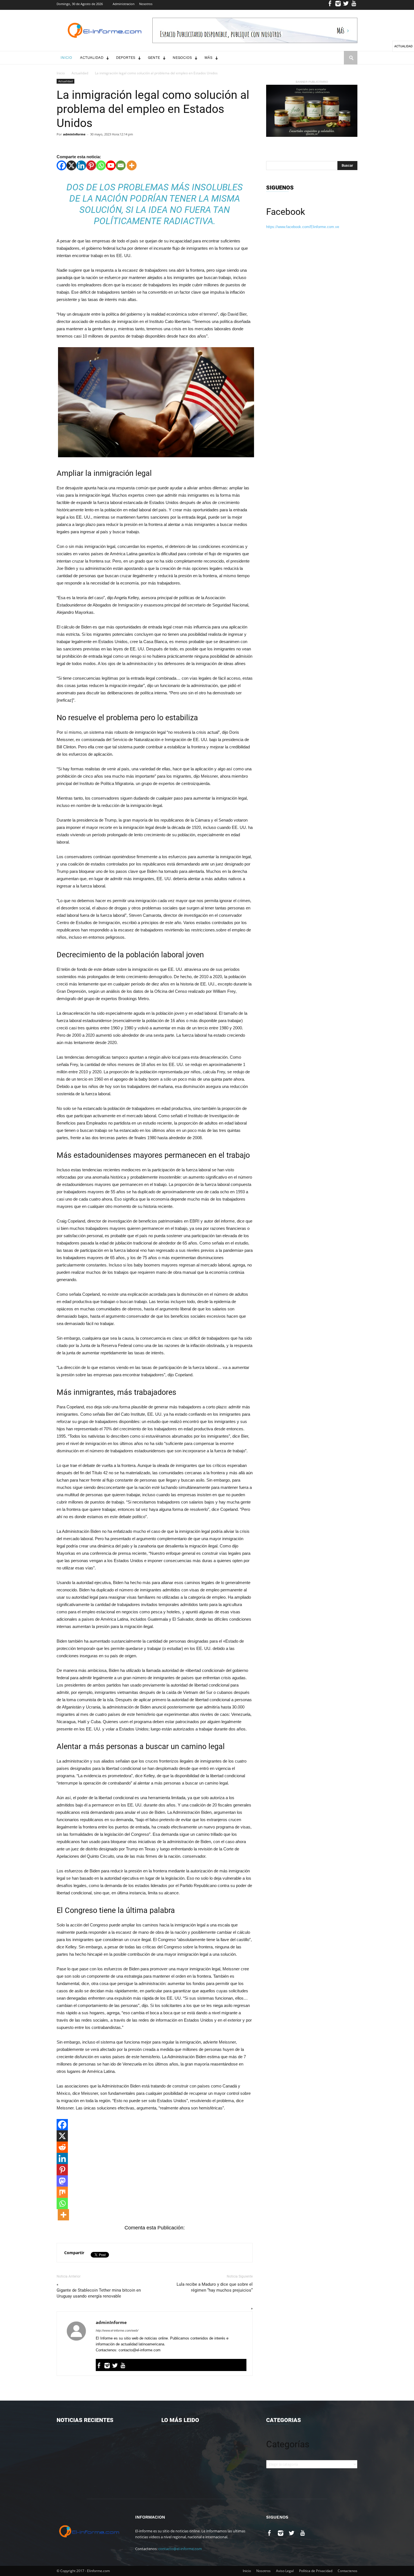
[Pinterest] (91, 165)
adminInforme (74, 134)
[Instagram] (338, 5)
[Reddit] (62, 2147)
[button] (351, 63)
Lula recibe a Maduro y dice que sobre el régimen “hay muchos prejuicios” (215, 2287)
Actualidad (92, 58)
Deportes (126, 58)
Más (208, 58)
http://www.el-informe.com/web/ (117, 2330)
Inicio (66, 58)
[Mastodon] (62, 2181)
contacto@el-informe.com (180, 2549)
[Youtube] (354, 5)
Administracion (124, 4)
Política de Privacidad (316, 2571)
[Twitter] (346, 5)
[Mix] (62, 2192)
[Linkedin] (81, 165)
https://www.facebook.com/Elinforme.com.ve (303, 227)
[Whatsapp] (101, 165)
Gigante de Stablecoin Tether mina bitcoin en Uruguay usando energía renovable (99, 2293)
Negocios (182, 58)
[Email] (121, 165)
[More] (132, 165)
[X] (71, 165)
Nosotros (146, 4)
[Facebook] (330, 5)
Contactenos (348, 2571)
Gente (154, 58)
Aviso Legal (285, 2571)
